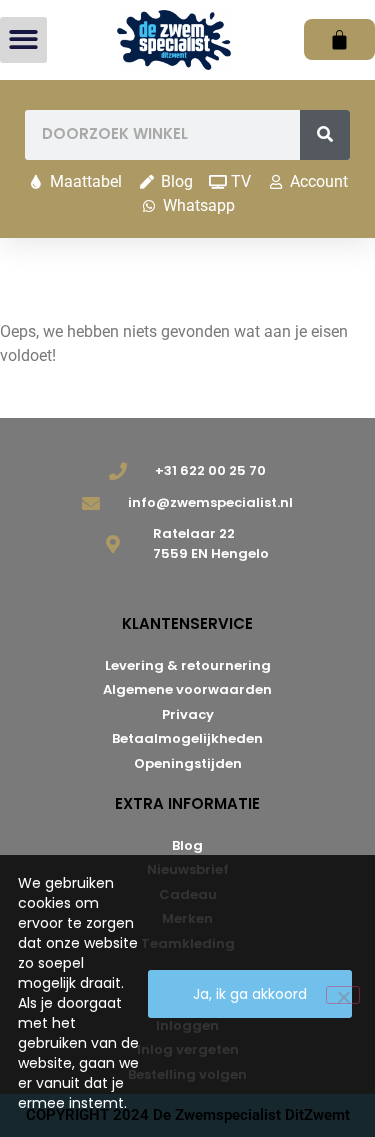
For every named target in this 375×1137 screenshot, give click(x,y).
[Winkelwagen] (339, 39)
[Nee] (343, 995)
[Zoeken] (325, 135)
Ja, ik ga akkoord (250, 994)
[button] (23, 40)
